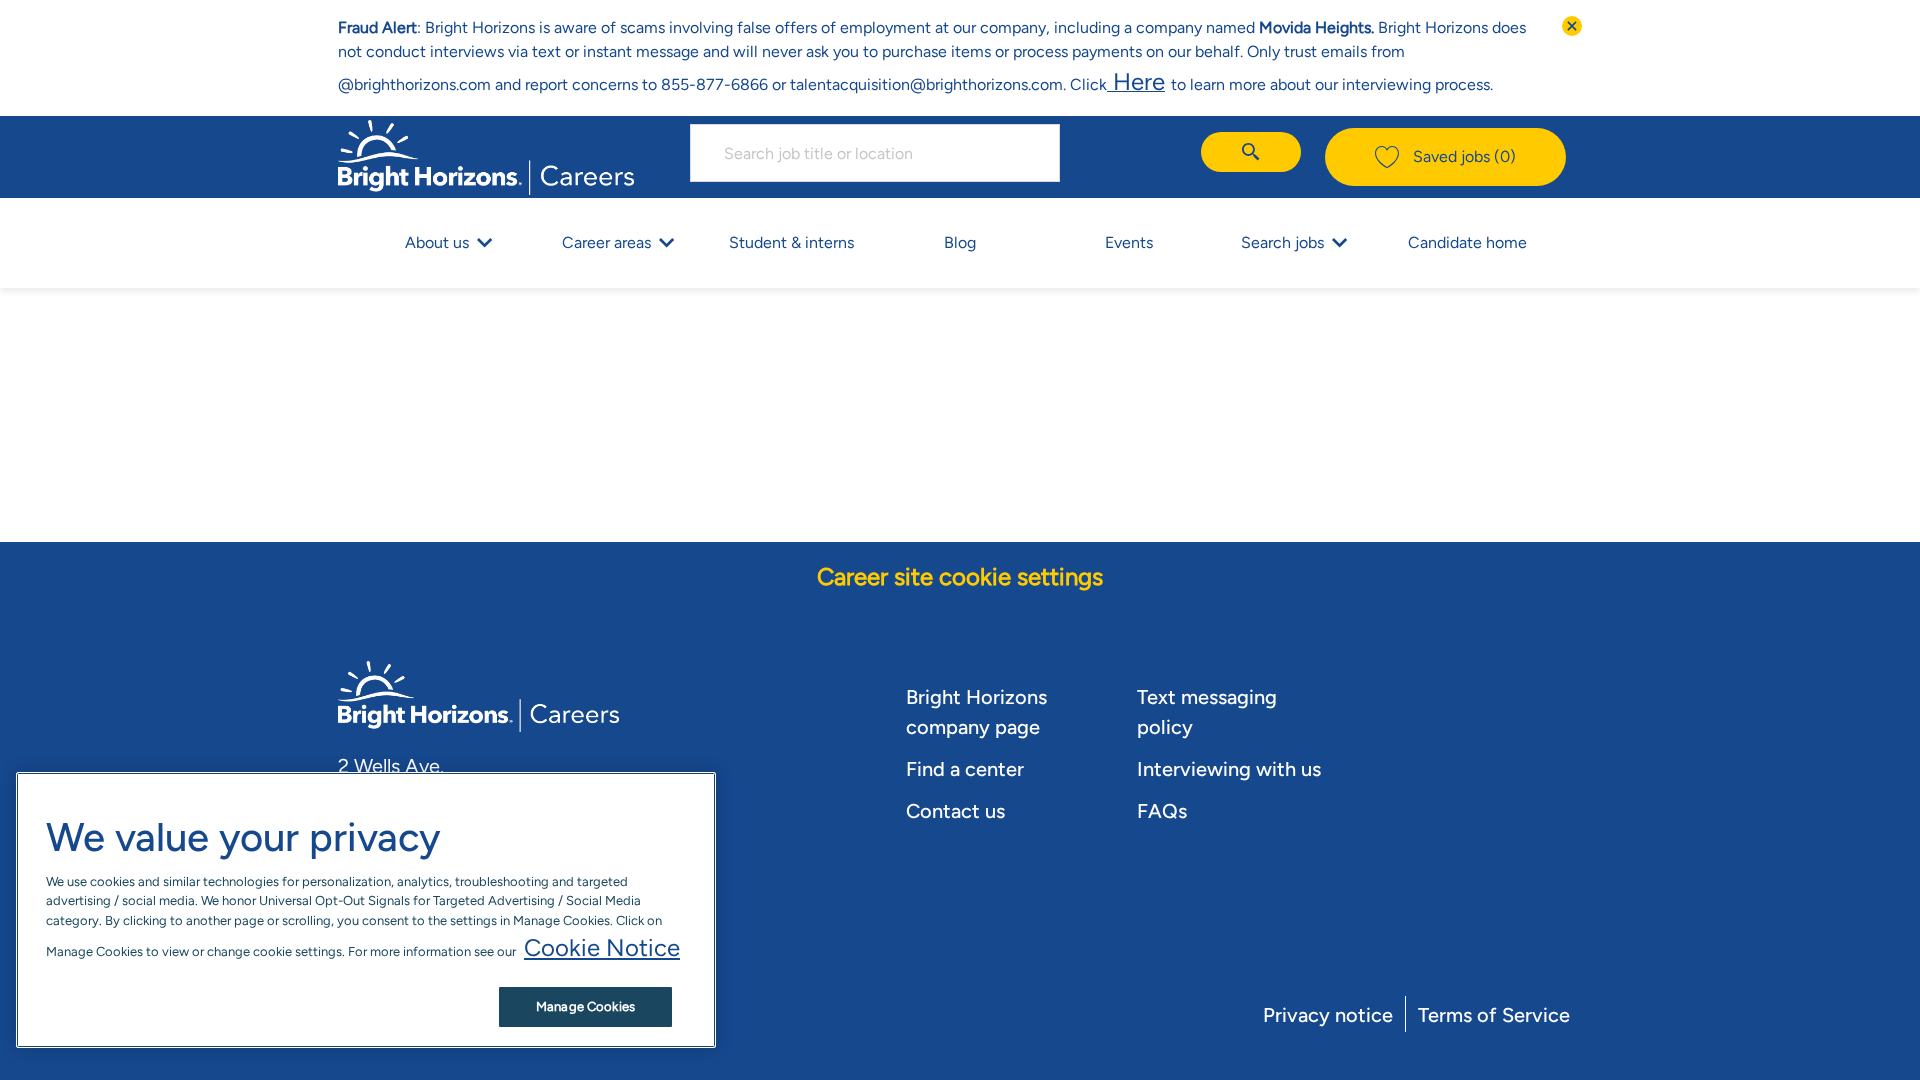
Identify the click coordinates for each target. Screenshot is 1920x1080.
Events (1129, 242)
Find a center (965, 769)
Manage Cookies (585, 1006)
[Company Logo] (486, 154)
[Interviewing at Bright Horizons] (1168, 81)
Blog (960, 242)
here (1136, 81)
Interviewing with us (1229, 769)
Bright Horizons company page (976, 712)
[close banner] (1572, 26)
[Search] (1251, 152)
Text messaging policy (1207, 712)
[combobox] (875, 153)
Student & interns (791, 242)
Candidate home (1467, 242)
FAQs (1162, 811)
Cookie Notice (602, 947)
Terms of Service (1494, 1015)
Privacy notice (1328, 1015)
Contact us (955, 811)
